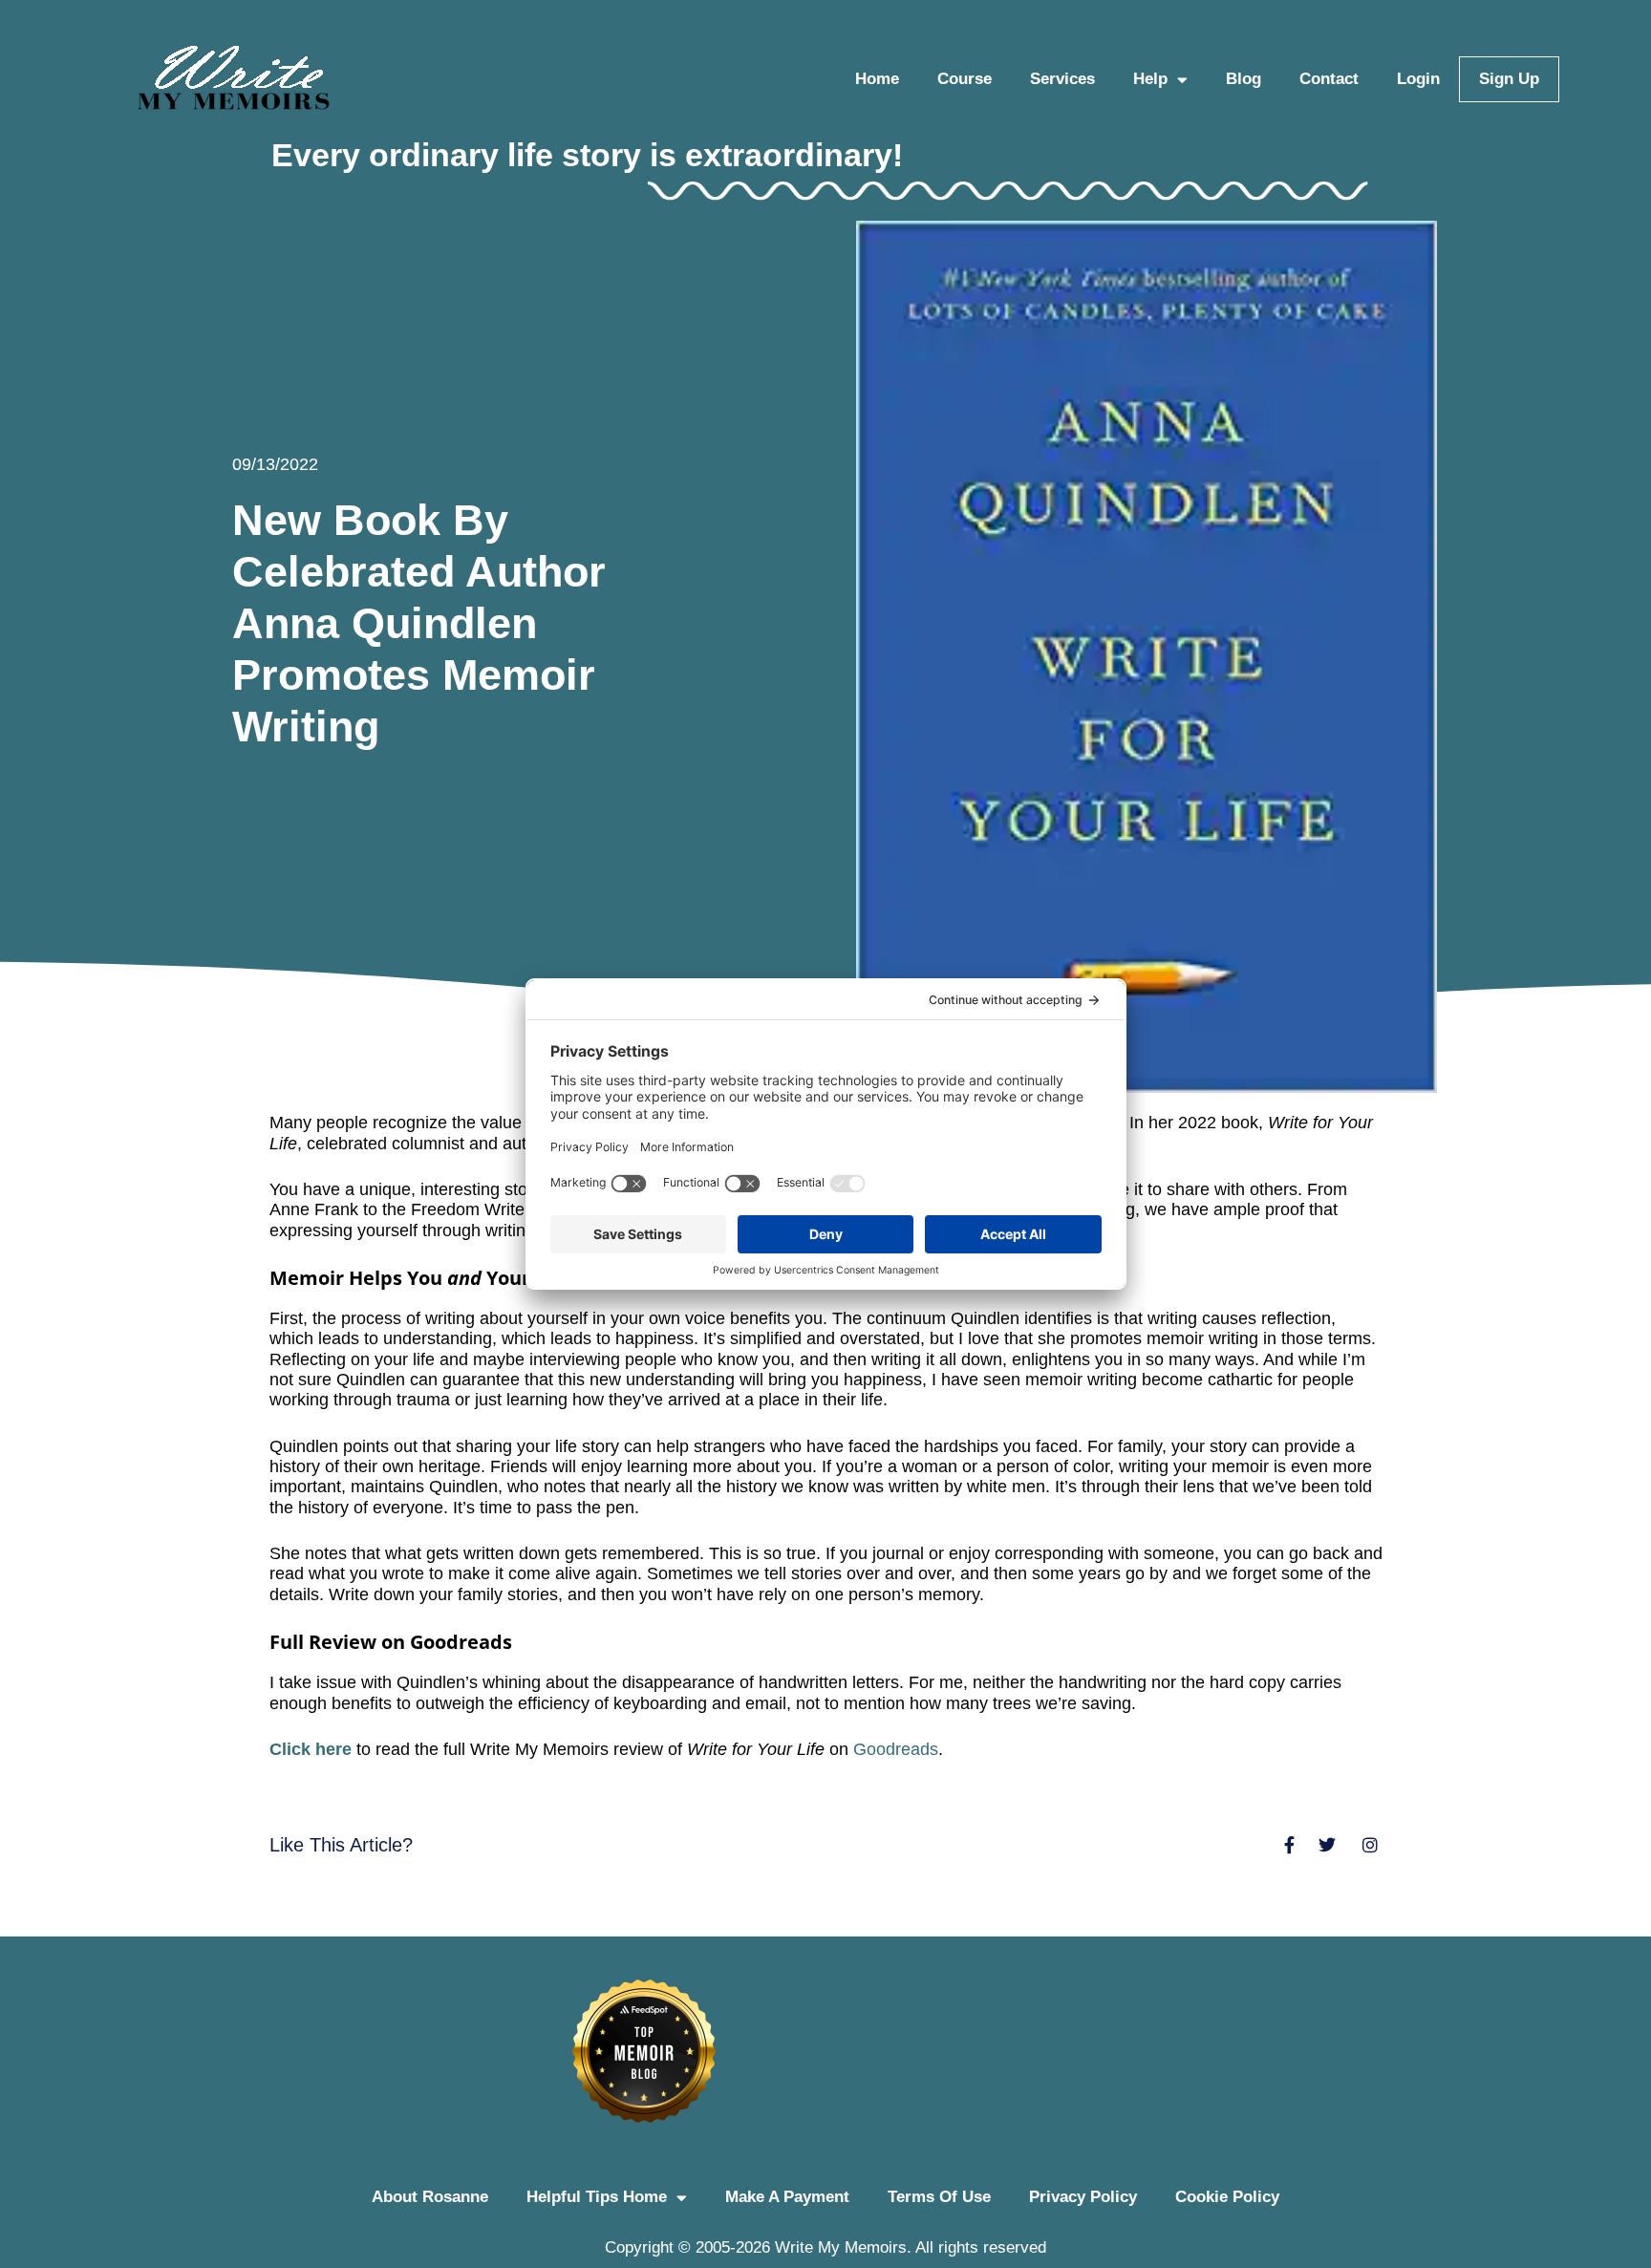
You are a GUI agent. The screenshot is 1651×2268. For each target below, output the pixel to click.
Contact (1329, 79)
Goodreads (896, 1749)
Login (1418, 79)
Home (877, 79)
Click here (311, 1749)
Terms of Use (939, 2197)
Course (965, 79)
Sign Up (1509, 79)
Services (1062, 79)
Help (1150, 79)
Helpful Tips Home (597, 2197)
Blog (1244, 79)
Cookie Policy (1227, 2197)
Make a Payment (787, 2197)
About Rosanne (430, 2197)
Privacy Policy (1083, 2197)
